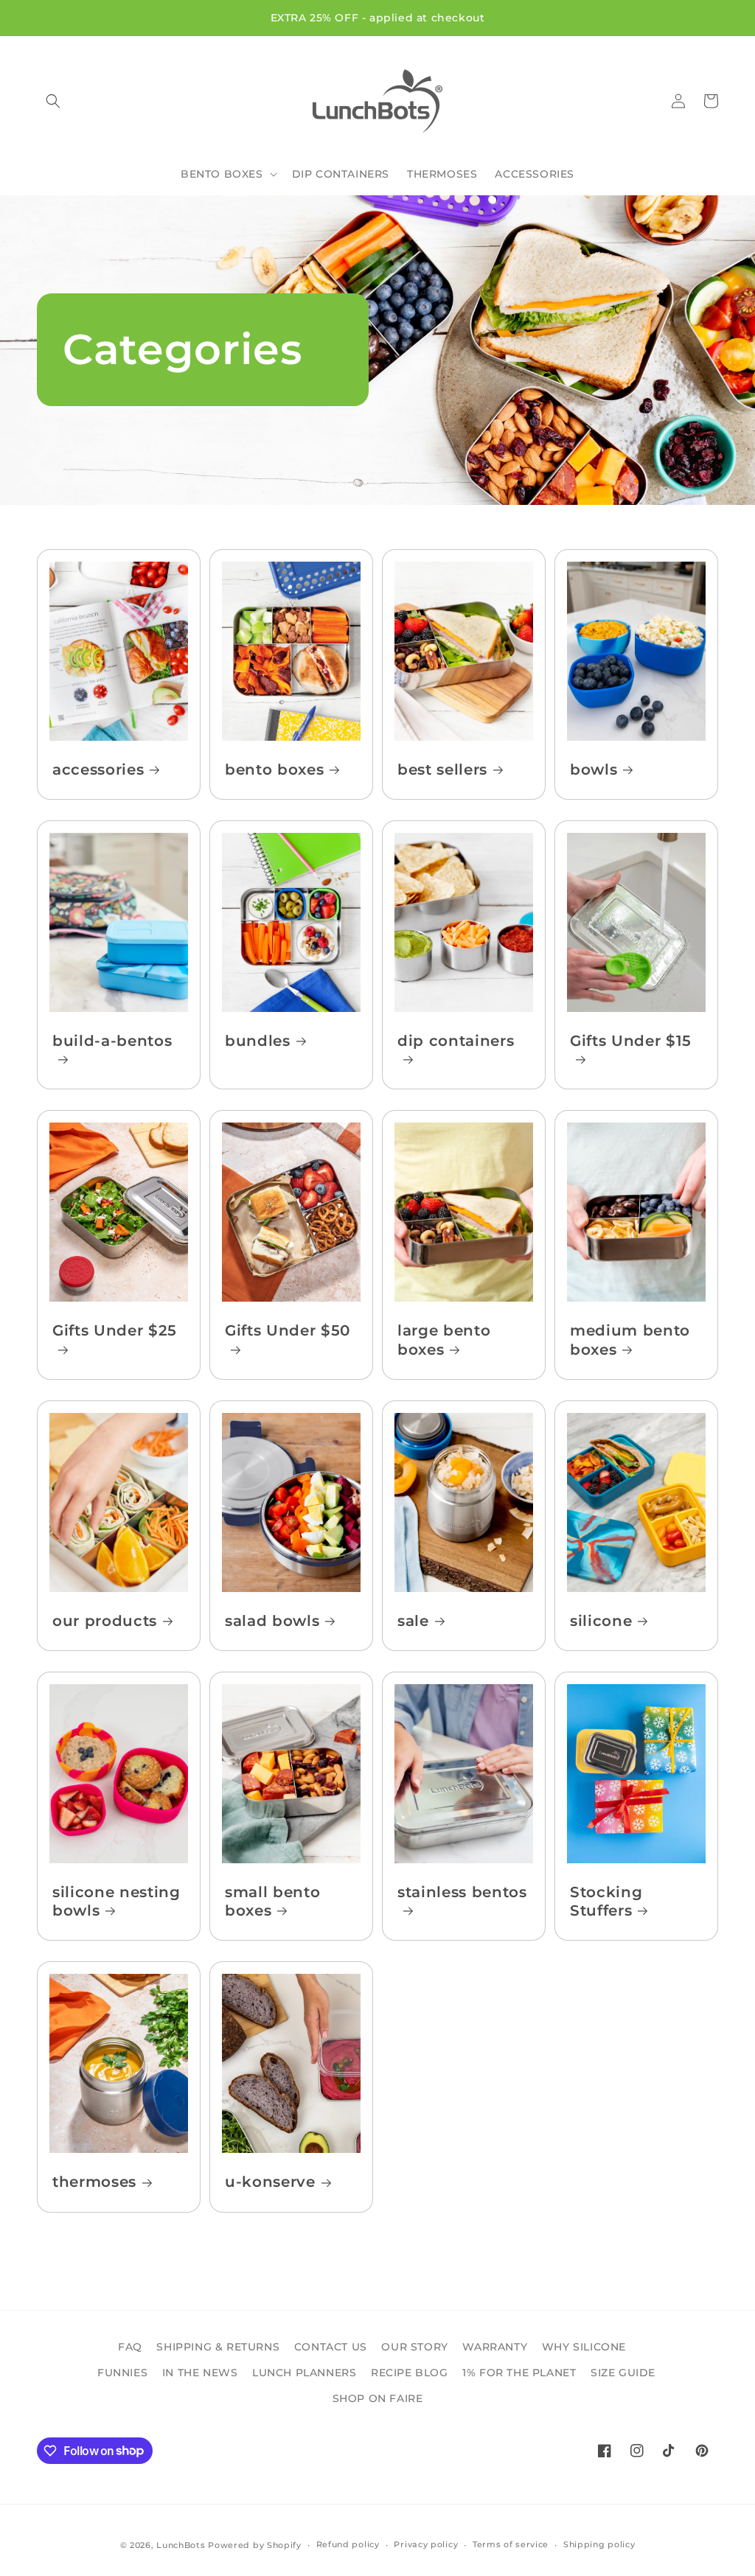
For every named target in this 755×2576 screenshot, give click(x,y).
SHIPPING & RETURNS (218, 2347)
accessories (98, 769)
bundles (258, 1041)
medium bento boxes (630, 1340)
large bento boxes (444, 1340)
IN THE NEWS (200, 2373)
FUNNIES (122, 2373)
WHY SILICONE (584, 2347)
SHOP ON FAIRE (378, 2398)
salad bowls (272, 1621)
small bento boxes (272, 1901)
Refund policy (348, 2544)
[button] (53, 101)
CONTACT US (331, 2347)
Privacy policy (426, 2544)
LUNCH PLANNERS (304, 2373)
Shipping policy (599, 2544)
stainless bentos (462, 1892)
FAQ (130, 2347)
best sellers (442, 769)
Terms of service (511, 2544)
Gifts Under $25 (115, 1330)
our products (105, 1621)
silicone (601, 1621)
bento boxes (274, 769)
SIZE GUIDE (623, 2373)
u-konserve (270, 2182)
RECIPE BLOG (410, 2373)
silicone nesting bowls (116, 1901)
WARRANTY (495, 2347)
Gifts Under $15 (631, 1041)
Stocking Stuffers (606, 1901)
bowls (594, 769)
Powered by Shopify (255, 2545)
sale (413, 1621)
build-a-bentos (112, 1041)
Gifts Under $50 (288, 1330)
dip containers (456, 1041)
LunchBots (181, 2545)
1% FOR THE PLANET (519, 2373)
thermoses (94, 2182)
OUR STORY (414, 2347)
